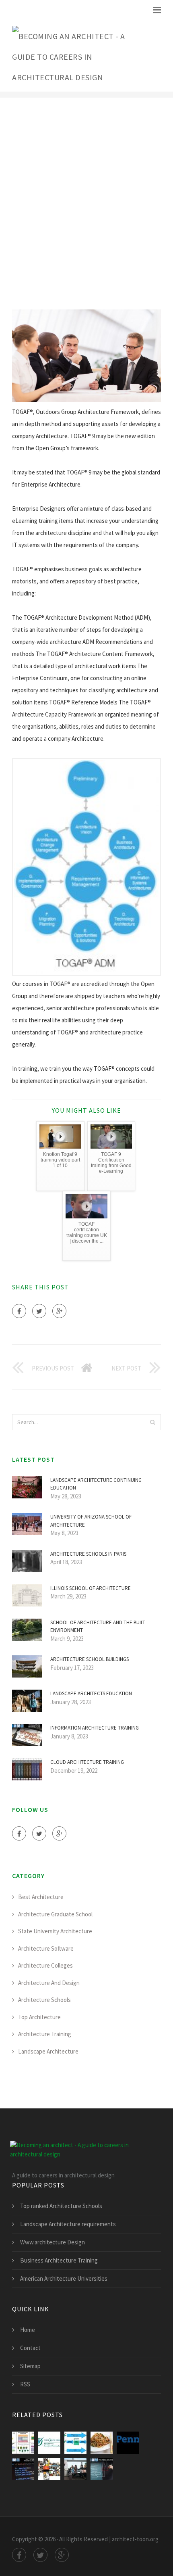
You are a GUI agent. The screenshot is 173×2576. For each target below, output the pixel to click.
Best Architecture (41, 1897)
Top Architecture (39, 2017)
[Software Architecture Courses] (23, 2469)
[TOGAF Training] (75, 2443)
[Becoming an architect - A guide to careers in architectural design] (80, 55)
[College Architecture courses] (49, 2469)
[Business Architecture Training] (102, 2469)
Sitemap (30, 2366)
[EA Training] (75, 2469)
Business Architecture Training (59, 2260)
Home (28, 2330)
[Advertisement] (86, 203)
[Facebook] (19, 1311)
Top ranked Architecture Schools (61, 2206)
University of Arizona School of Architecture (91, 1521)
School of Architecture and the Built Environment (98, 1626)
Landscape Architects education (91, 1693)
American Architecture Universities (64, 2278)
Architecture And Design (49, 1983)
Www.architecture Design (53, 2242)
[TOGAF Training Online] (49, 2443)
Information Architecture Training (95, 1728)
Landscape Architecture (48, 2051)
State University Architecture (55, 1931)
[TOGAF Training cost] (23, 2443)
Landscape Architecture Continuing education (96, 1484)
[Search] (152, 1422)
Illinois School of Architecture (91, 1588)
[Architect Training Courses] (102, 2443)
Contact (30, 2348)
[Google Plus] (59, 1311)
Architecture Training (45, 2034)
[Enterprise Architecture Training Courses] (128, 2443)
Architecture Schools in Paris (88, 1554)
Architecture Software (46, 1948)
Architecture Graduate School (55, 1914)
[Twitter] (39, 1311)
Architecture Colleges (45, 1965)
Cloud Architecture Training (87, 1762)
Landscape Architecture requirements (68, 2224)
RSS (25, 2384)
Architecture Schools (44, 2000)
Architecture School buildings (90, 1659)
